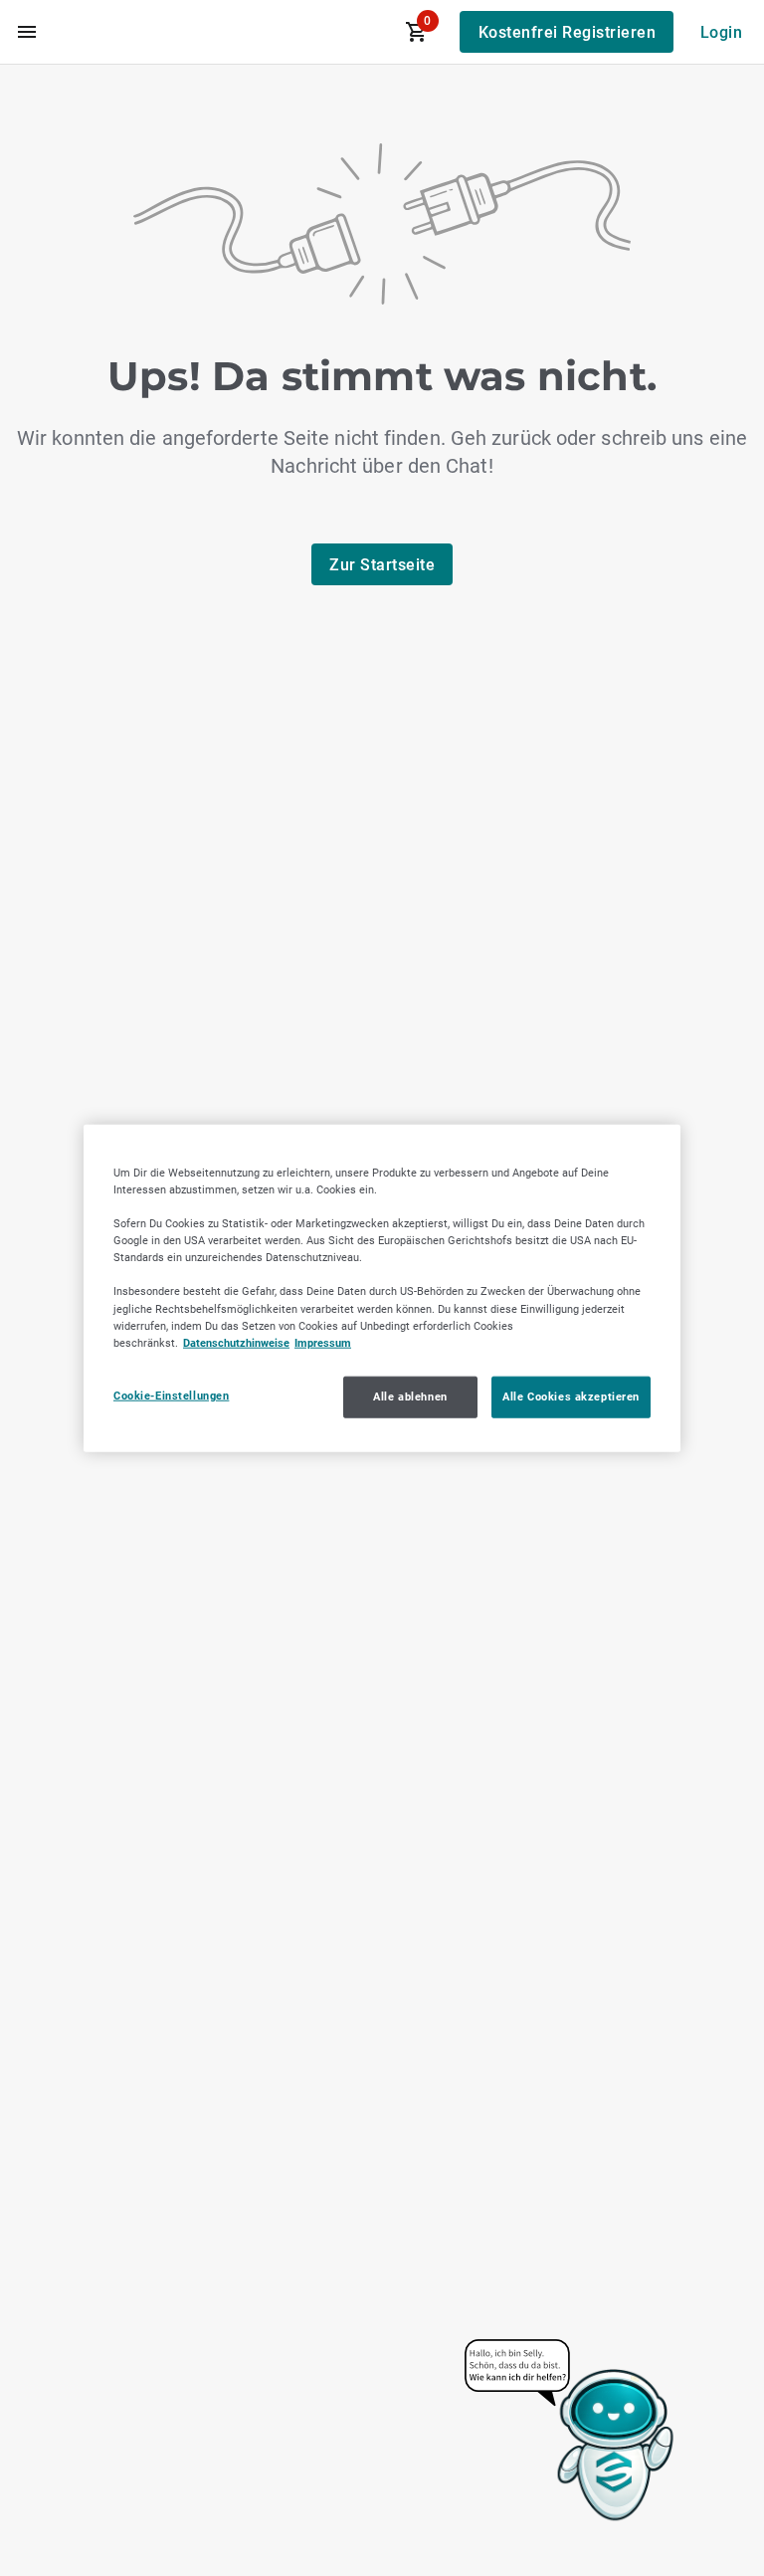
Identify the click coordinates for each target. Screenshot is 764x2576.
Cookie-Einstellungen (171, 1395)
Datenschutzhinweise (236, 1342)
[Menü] (27, 32)
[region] (382, 1288)
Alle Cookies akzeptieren (571, 1395)
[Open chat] (571, 2432)
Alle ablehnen (410, 1395)
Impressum (323, 1342)
